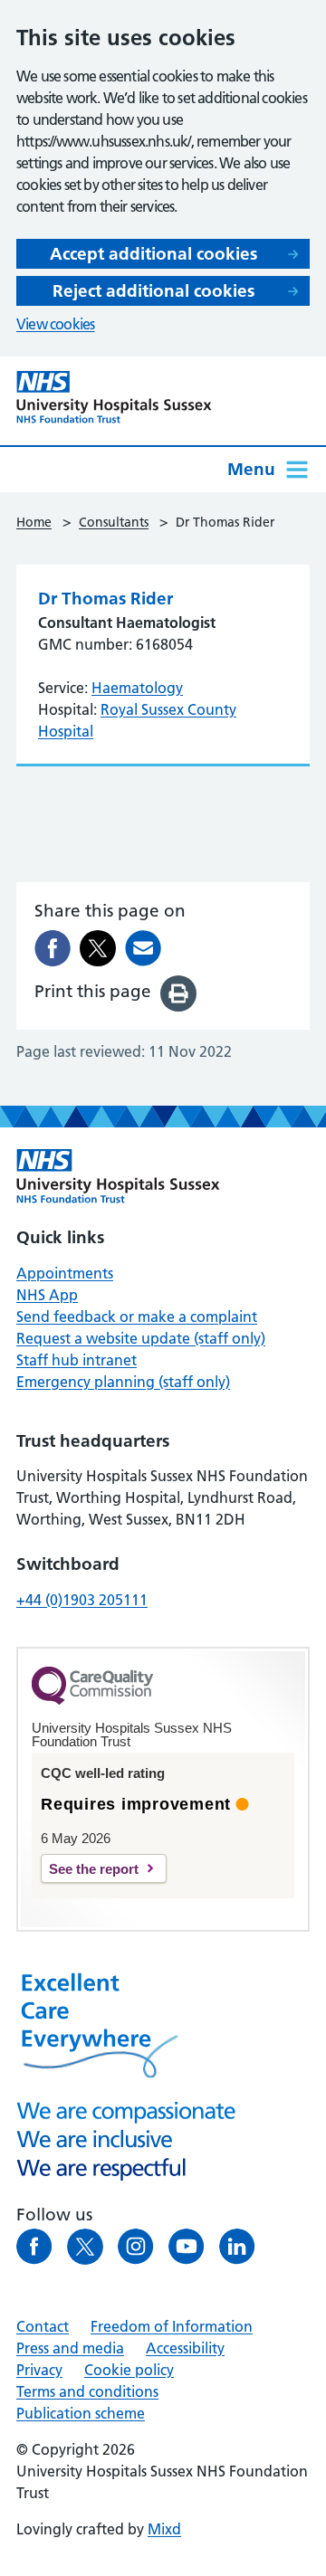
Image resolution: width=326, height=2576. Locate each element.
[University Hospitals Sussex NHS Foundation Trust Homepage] (114, 397)
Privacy (39, 2370)
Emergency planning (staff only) (123, 1382)
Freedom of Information (172, 2326)
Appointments (65, 1273)
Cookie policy (129, 2370)
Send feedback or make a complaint (137, 1317)
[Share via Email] (143, 948)
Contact (43, 2326)
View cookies (55, 324)
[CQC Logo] (92, 1700)
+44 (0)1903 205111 (82, 1600)
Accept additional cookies (153, 254)
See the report (94, 1869)
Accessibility (185, 2348)
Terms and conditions (87, 2391)
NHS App (47, 1295)
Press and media (70, 2348)
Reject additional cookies (153, 291)
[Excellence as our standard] (118, 1176)
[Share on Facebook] (53, 948)
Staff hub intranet (77, 1360)
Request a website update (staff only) (141, 1338)
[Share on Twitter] (98, 948)
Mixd (164, 2529)
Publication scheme (81, 2413)
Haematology (137, 688)
